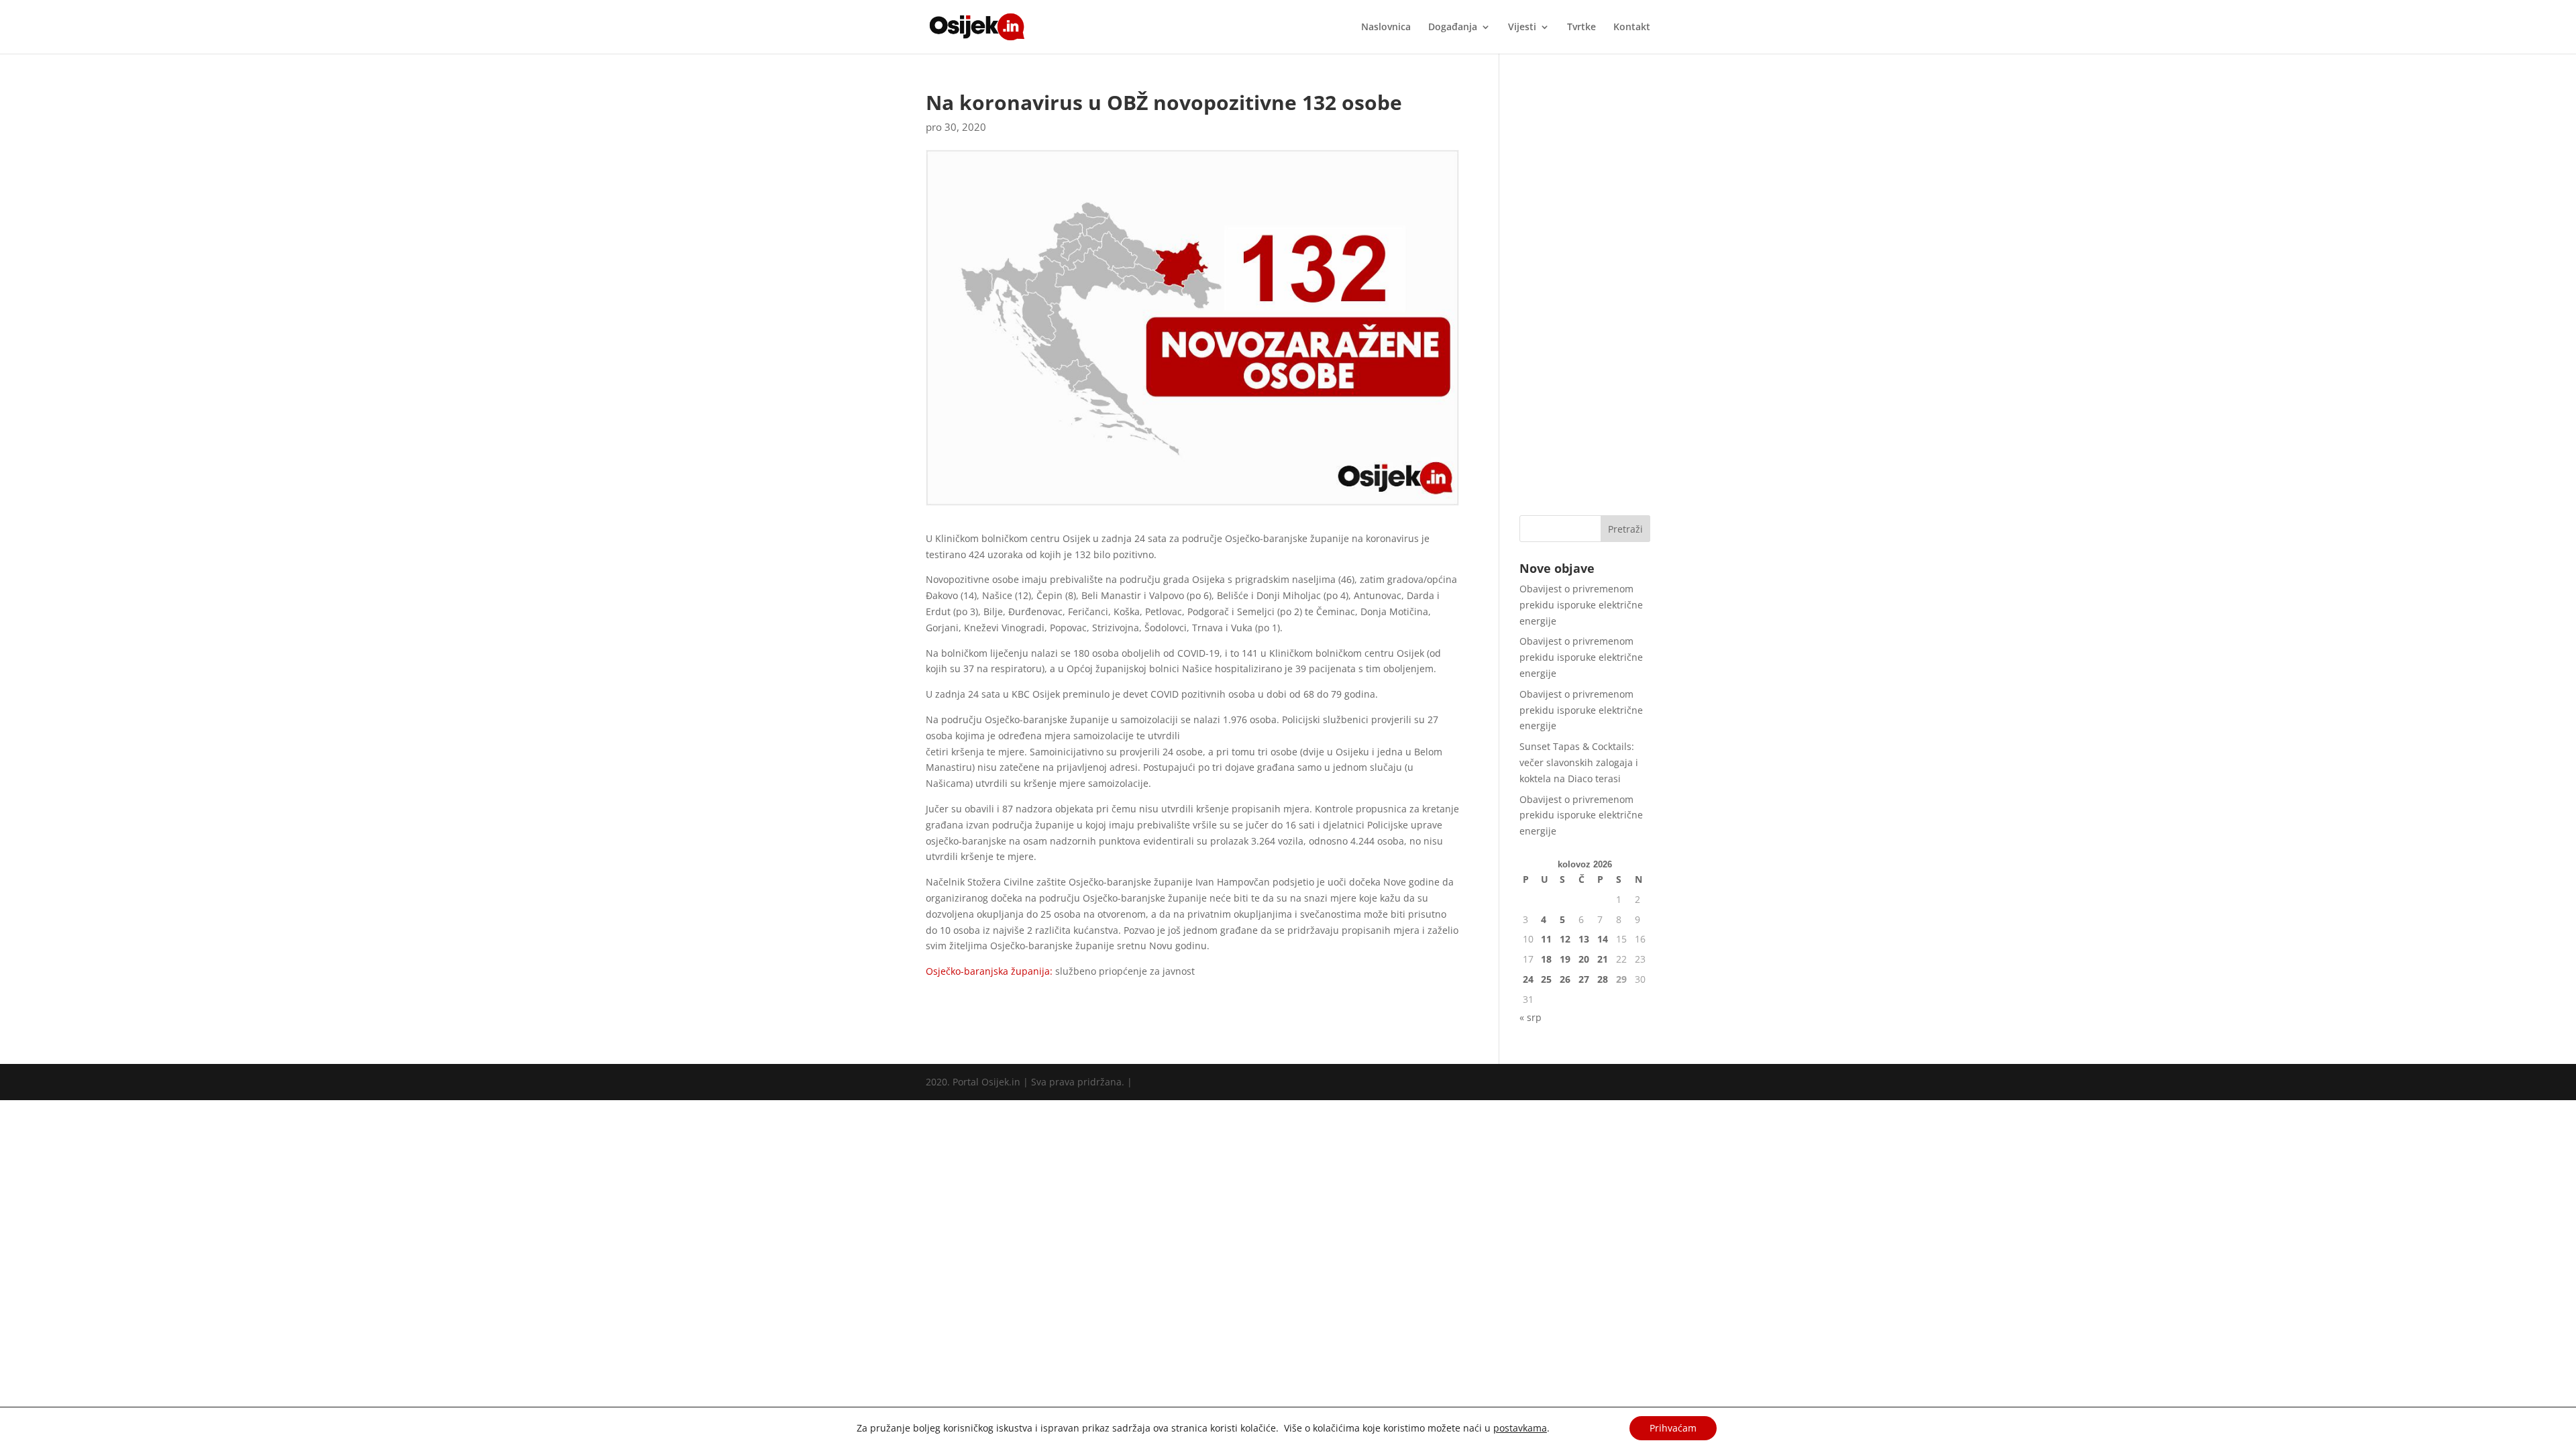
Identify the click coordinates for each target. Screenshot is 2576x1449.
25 (1546, 979)
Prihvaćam (1673, 1428)
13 (1584, 939)
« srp (1531, 1017)
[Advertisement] (1585, 294)
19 (1565, 959)
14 (1603, 939)
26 (1565, 979)
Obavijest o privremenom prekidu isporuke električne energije (1581, 605)
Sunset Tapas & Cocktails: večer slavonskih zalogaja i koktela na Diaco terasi (1579, 762)
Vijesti (1522, 28)
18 (1546, 959)
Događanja (1453, 28)
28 (1603, 979)
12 (1565, 939)
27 (1584, 979)
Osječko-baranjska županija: (989, 971)
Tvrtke (1581, 28)
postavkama (1520, 1428)
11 (1546, 939)
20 (1584, 959)
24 (1528, 979)
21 (1603, 959)
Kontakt (1632, 28)
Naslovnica (1386, 28)
